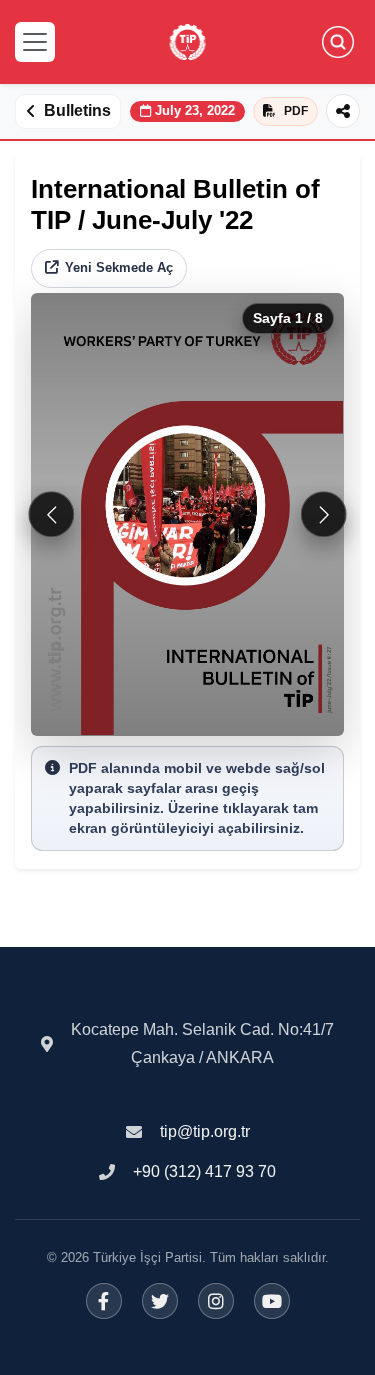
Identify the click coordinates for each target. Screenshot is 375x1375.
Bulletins (77, 110)
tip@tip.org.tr (205, 1131)
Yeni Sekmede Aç (119, 267)
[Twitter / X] (160, 1301)
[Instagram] (216, 1301)
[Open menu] (35, 42)
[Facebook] (104, 1301)
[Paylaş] (343, 111)
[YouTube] (272, 1301)
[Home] (187, 42)
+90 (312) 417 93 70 (204, 1171)
